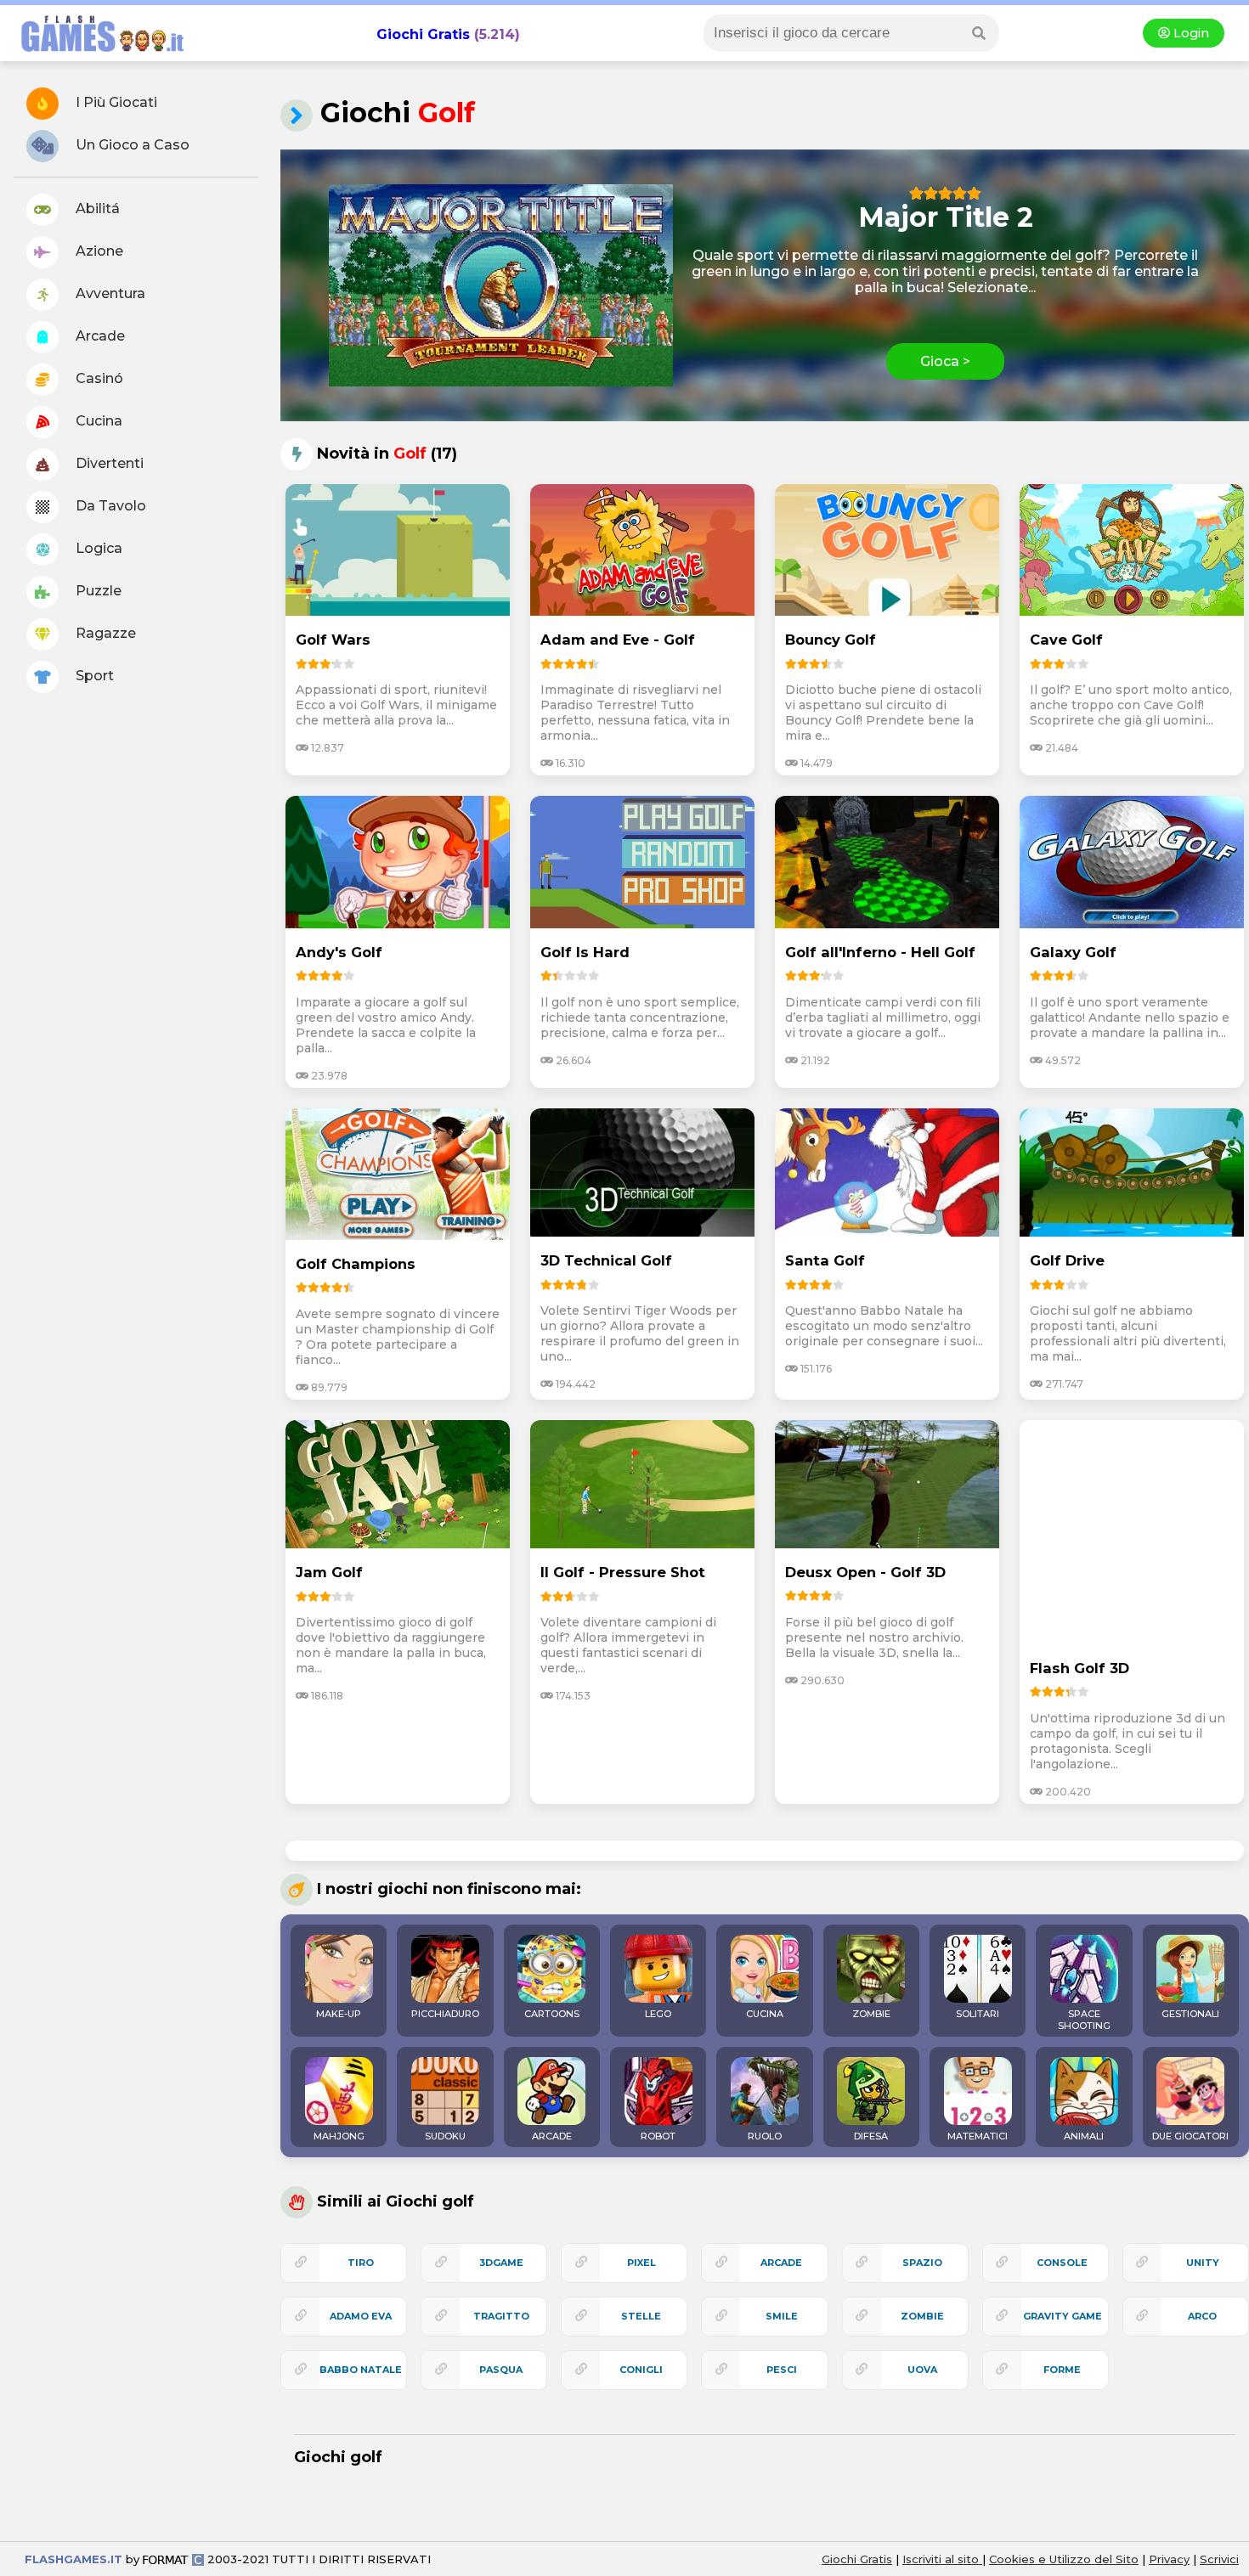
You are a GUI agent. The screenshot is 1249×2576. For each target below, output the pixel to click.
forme (1062, 2370)
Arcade (99, 336)
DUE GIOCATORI (1190, 2136)
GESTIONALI (1190, 2014)
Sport (93, 676)
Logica (97, 548)
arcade (781, 2263)
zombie (922, 2316)
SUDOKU (445, 2136)
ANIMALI (1084, 2136)
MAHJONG (339, 2136)
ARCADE (552, 2136)
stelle (641, 2316)
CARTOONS (552, 2014)
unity (1203, 2263)
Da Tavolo (109, 506)
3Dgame (501, 2263)
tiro (361, 2263)
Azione (98, 251)
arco (1202, 2316)
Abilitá (96, 209)
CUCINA (765, 2014)
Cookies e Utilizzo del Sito (1064, 2559)
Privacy (1169, 2559)
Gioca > (945, 361)
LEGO (658, 2014)
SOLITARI (978, 2014)
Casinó (98, 378)
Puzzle (97, 591)
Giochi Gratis (423, 34)
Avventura (109, 293)
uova (922, 2370)
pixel (641, 2263)
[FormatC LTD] (173, 2559)
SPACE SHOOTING (1084, 2020)
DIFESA (871, 2136)
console (1062, 2263)
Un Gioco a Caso (131, 145)
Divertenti (108, 463)
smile (782, 2316)
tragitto (501, 2316)
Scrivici (1219, 2559)
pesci (782, 2370)
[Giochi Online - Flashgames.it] (96, 53)
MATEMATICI (978, 2136)
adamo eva (361, 2316)
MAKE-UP (339, 2014)
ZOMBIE (871, 2014)
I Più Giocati (115, 102)
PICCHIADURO (445, 2014)
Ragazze (104, 633)
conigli (641, 2370)
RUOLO (765, 2136)
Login (1190, 33)
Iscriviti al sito (942, 2559)
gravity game (1062, 2316)
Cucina (97, 421)
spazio (922, 2263)
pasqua (501, 2370)
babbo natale (361, 2370)
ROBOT (658, 2136)
